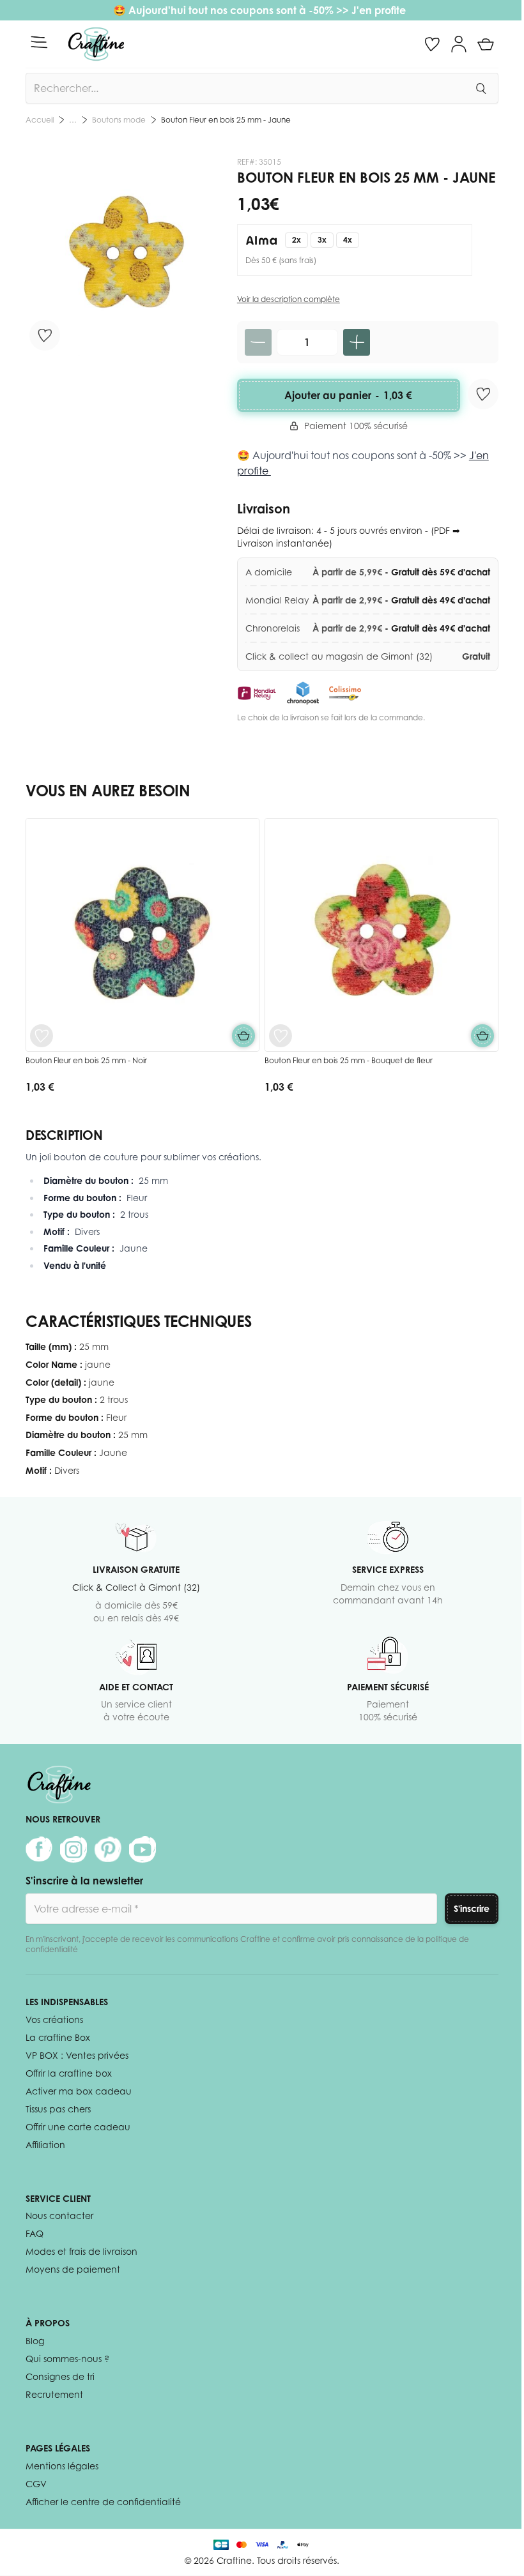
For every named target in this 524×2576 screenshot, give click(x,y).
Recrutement (54, 2394)
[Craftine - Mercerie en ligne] (96, 44)
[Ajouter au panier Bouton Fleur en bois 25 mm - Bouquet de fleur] (482, 1036)
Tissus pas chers (58, 2109)
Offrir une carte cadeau (78, 2127)
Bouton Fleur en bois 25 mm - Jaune (226, 120)
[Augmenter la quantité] (357, 342)
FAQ (35, 2233)
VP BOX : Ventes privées (77, 2055)
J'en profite (380, 10)
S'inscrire (472, 1908)
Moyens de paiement (73, 2269)
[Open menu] (39, 42)
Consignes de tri (60, 2376)
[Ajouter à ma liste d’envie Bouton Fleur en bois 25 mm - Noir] (42, 1036)
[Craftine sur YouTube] (143, 1849)
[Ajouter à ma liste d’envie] (45, 335)
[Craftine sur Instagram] (73, 1849)
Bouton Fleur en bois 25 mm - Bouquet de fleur (349, 1060)
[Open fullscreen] (125, 256)
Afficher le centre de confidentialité (103, 2502)
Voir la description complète (289, 299)
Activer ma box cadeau (79, 2091)
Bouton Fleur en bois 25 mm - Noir (86, 1060)
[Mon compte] (459, 44)
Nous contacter (59, 2216)
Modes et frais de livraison (81, 2251)
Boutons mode (119, 120)
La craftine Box (58, 2037)
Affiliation (45, 2145)
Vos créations (54, 2019)
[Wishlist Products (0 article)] (432, 44)
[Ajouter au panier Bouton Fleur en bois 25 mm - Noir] (243, 1036)
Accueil (40, 120)
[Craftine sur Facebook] (39, 1849)
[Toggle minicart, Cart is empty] (486, 44)
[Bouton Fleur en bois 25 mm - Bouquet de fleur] (381, 935)
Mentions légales (62, 2466)
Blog (35, 2341)
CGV (36, 2484)
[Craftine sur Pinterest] (108, 1849)
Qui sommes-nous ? (67, 2359)
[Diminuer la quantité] (258, 342)
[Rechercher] (481, 88)
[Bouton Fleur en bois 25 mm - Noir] (143, 935)
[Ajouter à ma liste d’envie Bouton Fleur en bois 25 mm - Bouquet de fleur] (281, 1036)
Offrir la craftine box (69, 2073)
